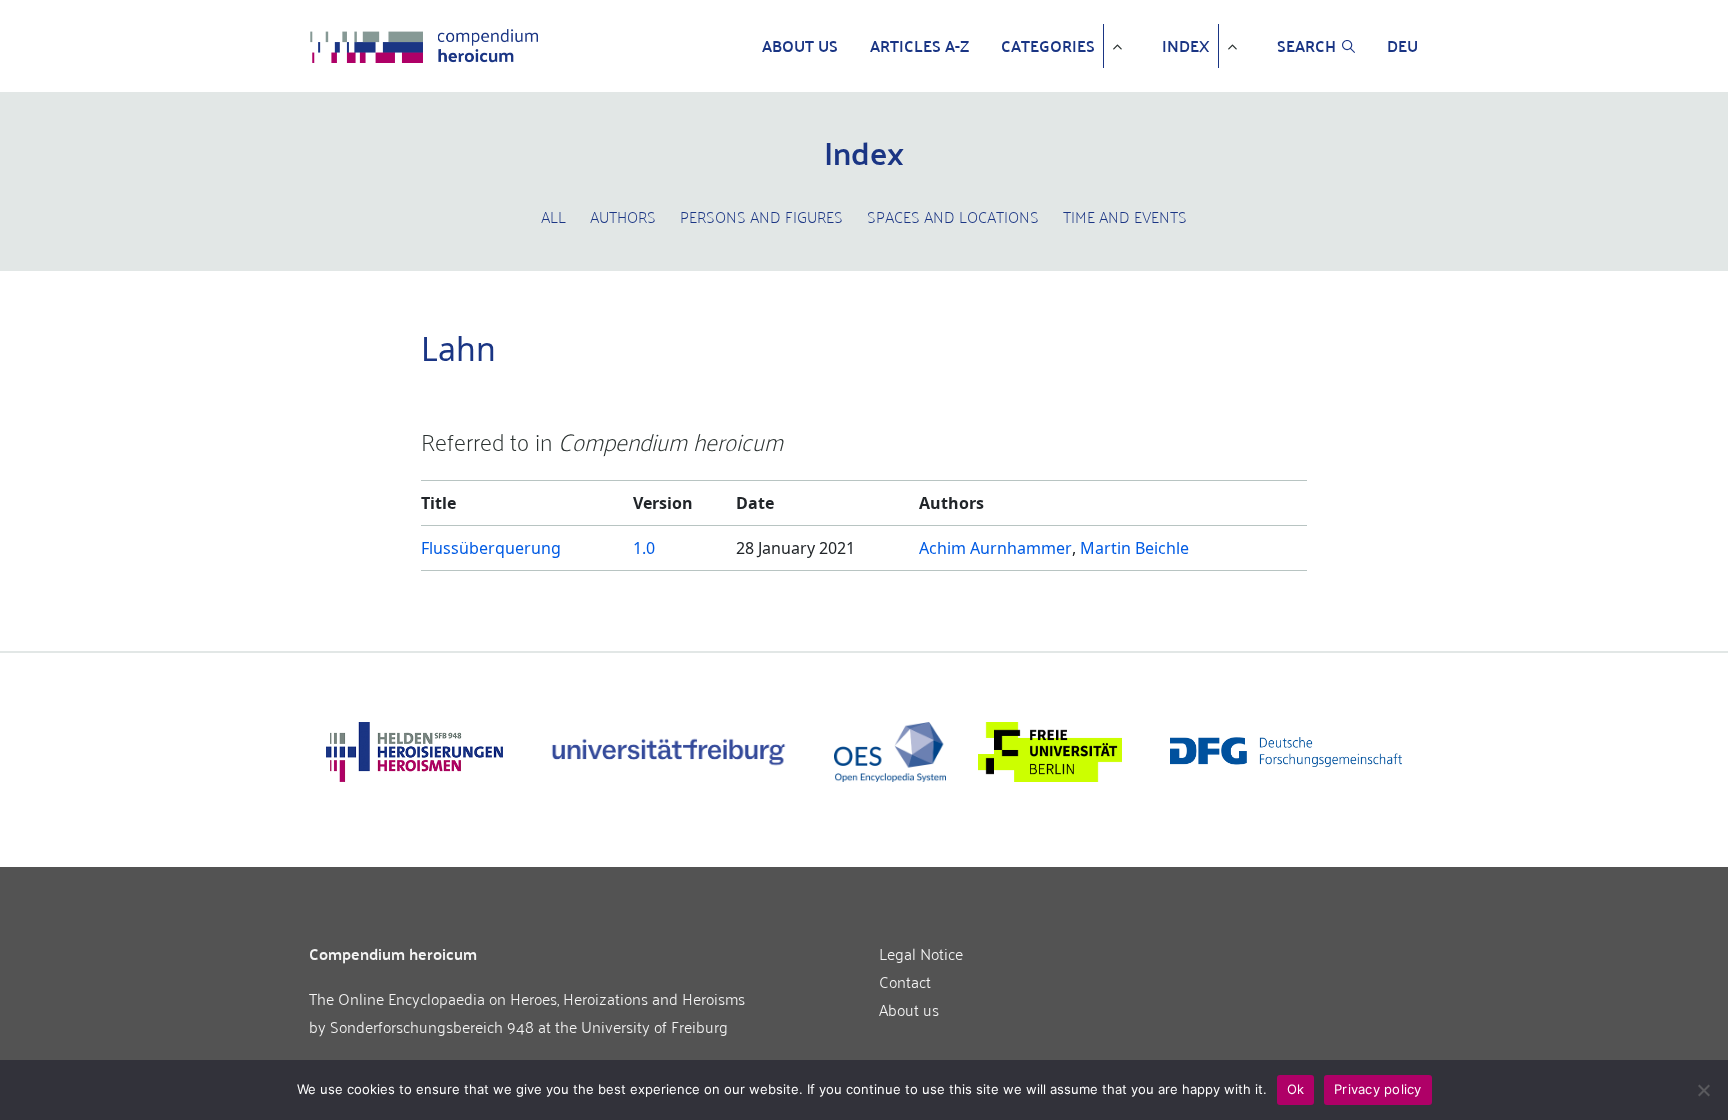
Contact (905, 981)
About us (800, 46)
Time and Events (1125, 216)
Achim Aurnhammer (995, 548)
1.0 (644, 548)
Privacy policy (1378, 1089)
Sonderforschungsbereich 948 (432, 1026)
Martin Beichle (1134, 548)
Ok (1296, 1089)
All (553, 216)
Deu (1402, 46)
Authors (623, 216)
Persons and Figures (761, 216)
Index (1186, 46)
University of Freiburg (654, 1026)
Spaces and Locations (953, 216)
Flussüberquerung (491, 548)
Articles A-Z (919, 46)
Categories (1048, 46)
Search (1306, 46)
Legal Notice (921, 953)
